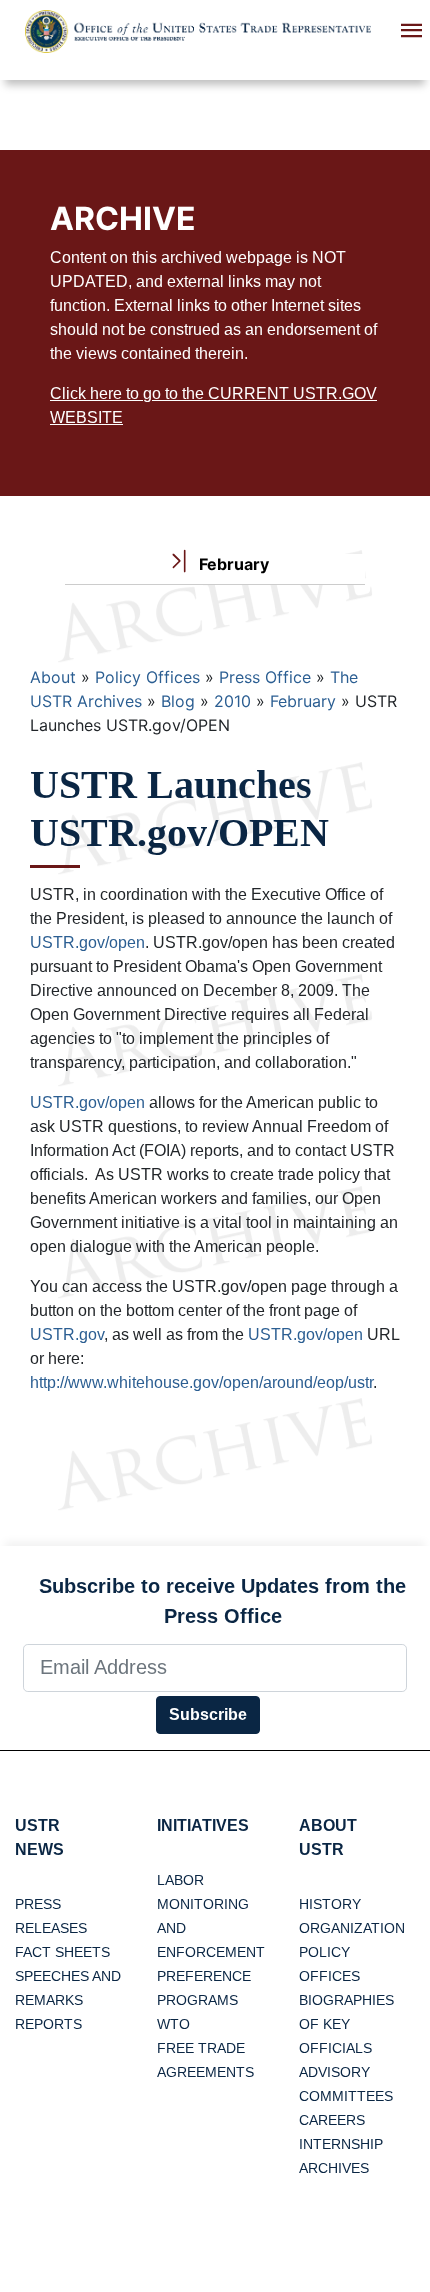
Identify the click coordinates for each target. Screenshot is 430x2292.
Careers (332, 2120)
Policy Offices (147, 677)
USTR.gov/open (87, 942)
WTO (173, 2024)
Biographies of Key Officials (346, 2024)
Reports (48, 2024)
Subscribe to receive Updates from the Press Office (222, 1601)
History (330, 1904)
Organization (352, 1928)
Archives (334, 2168)
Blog (178, 701)
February (303, 701)
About (53, 677)
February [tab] (232, 564)
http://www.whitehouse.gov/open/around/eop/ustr (201, 1382)
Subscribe (208, 1714)
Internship (341, 2144)
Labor (180, 1880)
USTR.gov (67, 1334)
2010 (232, 701)
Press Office (265, 677)
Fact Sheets (62, 1952)
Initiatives (203, 1825)
